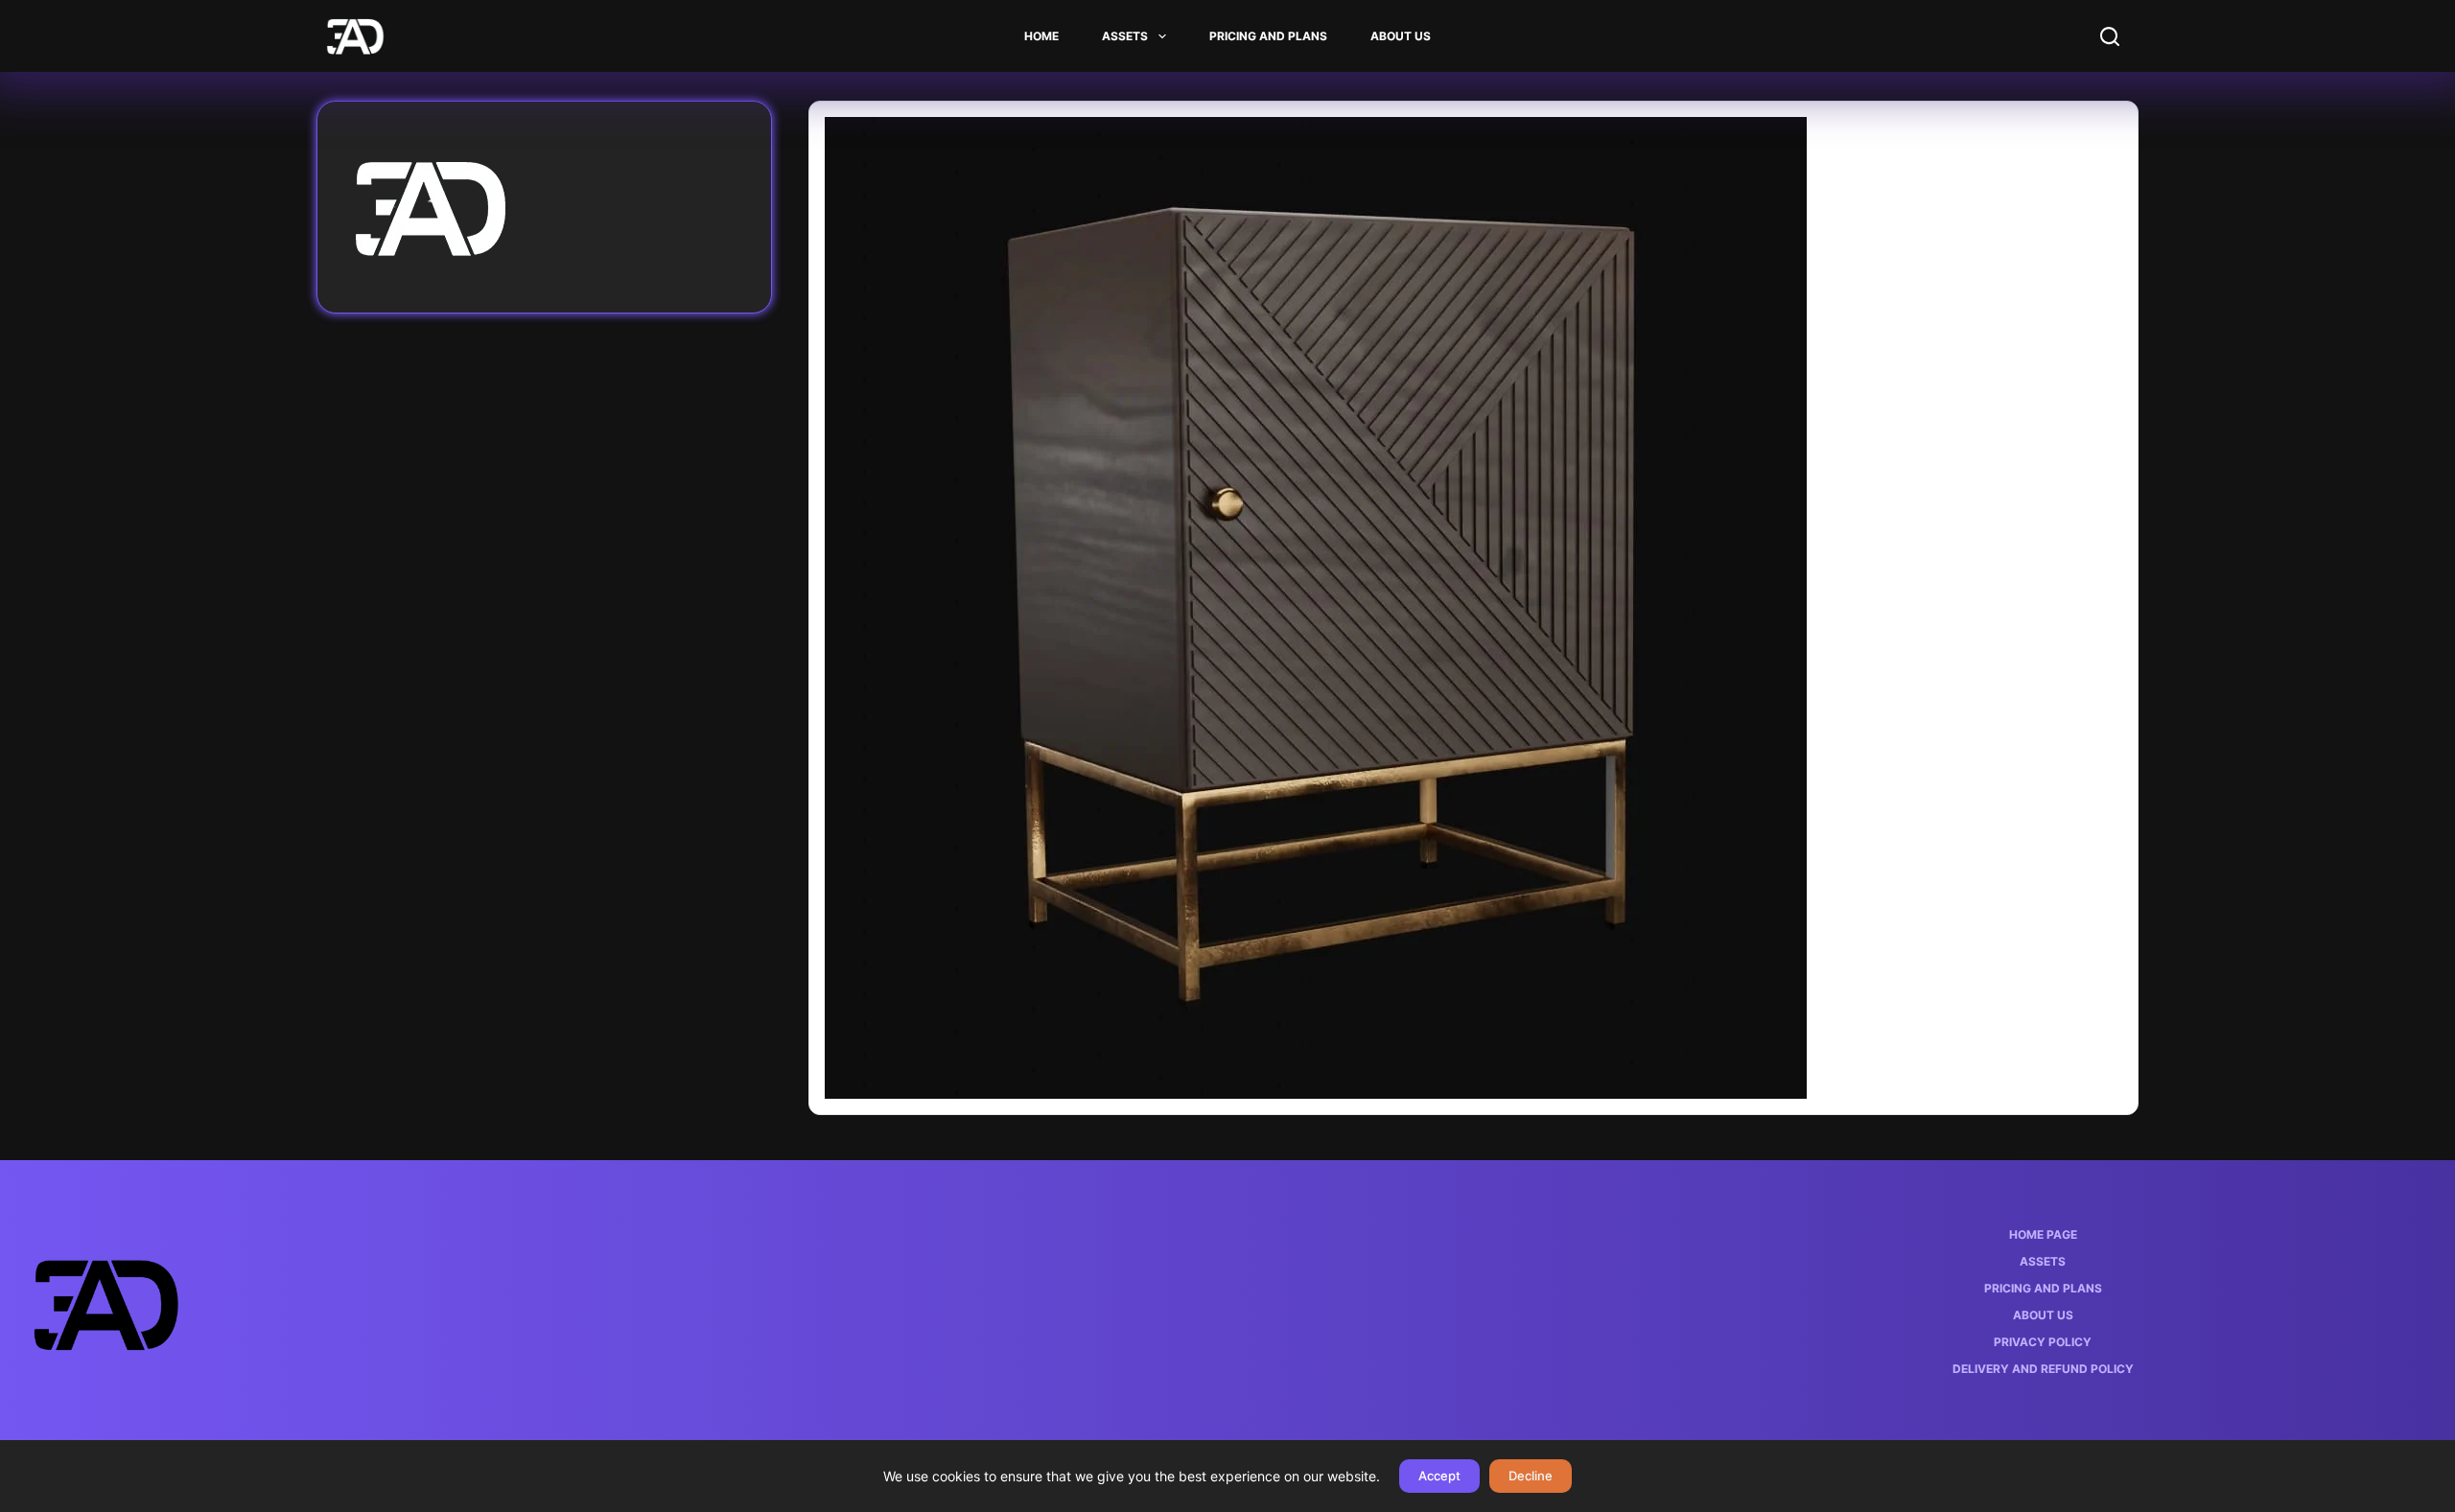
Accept (1439, 1476)
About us (1401, 36)
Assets (1125, 36)
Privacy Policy (2043, 1342)
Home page (2043, 1234)
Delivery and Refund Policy (2043, 1369)
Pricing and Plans (1268, 36)
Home (1041, 36)
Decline (1531, 1476)
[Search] (2110, 36)
